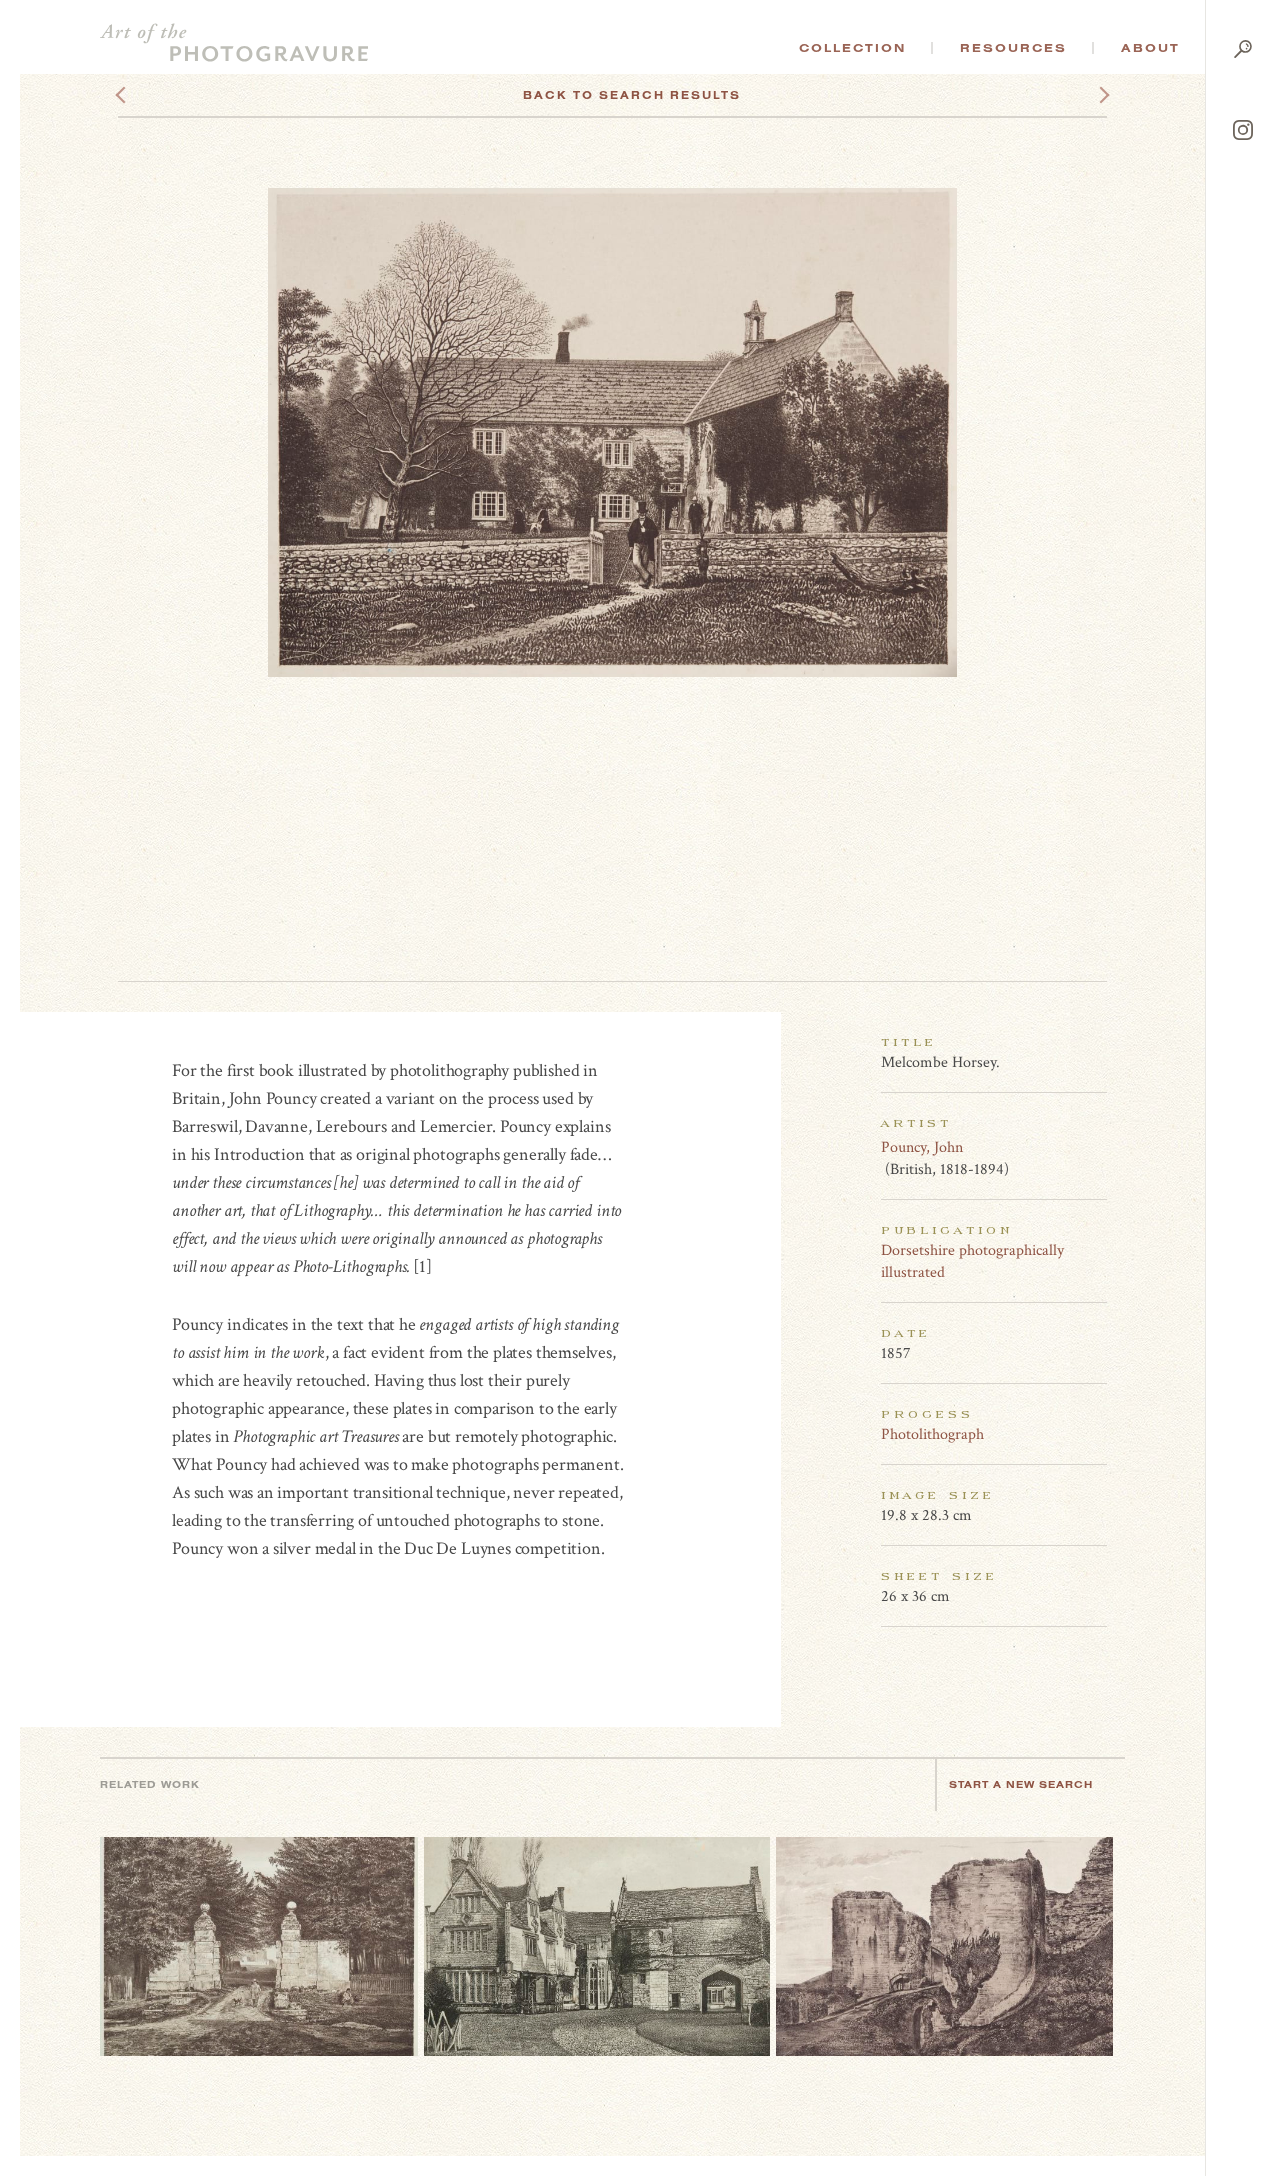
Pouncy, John (922, 1147)
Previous (158, 95)
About (1150, 48)
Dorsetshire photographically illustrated (972, 1261)
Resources (1013, 48)
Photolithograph (932, 1434)
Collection (852, 48)
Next (1086, 95)
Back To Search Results (632, 95)
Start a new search (1021, 1784)
